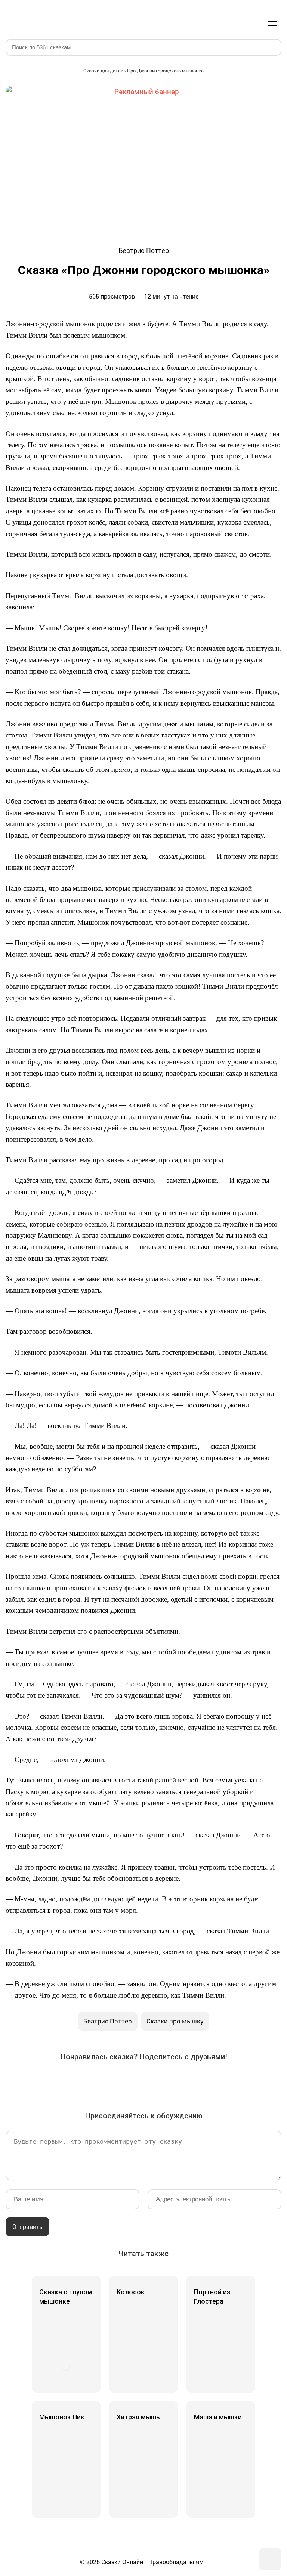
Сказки (33, 16)
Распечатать (227, 2081)
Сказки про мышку (175, 2021)
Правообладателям (176, 2562)
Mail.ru (143, 2081)
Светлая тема (254, 23)
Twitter (102, 2081)
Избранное (237, 23)
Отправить (27, 2226)
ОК (123, 2081)
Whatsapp (185, 2081)
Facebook (81, 2081)
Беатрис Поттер (108, 2021)
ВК (60, 2081)
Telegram (164, 2081)
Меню (272, 23)
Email (206, 2081)
